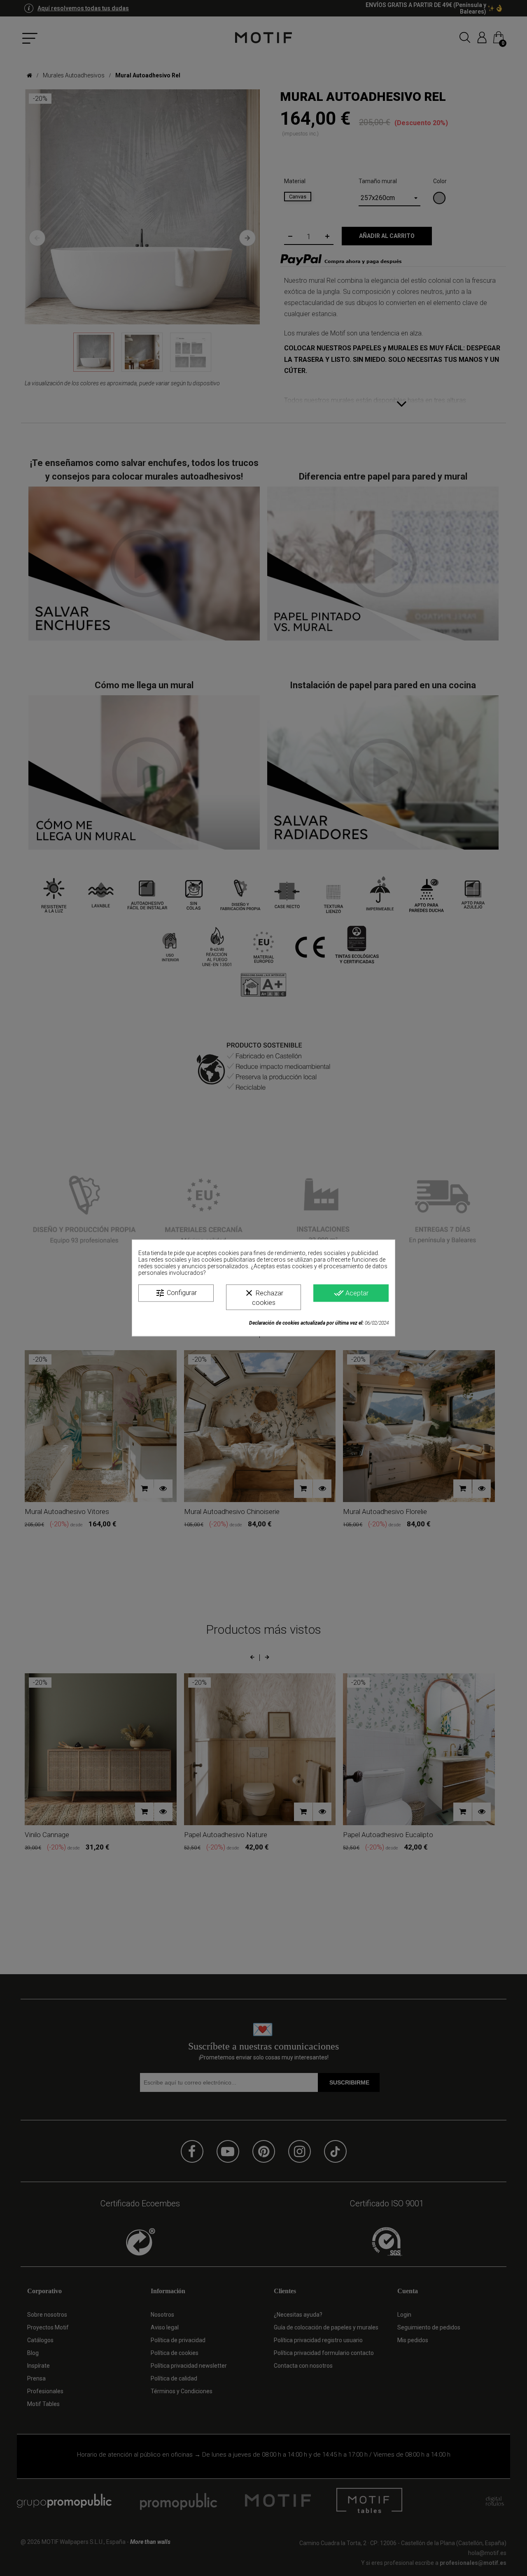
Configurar (176, 1293)
